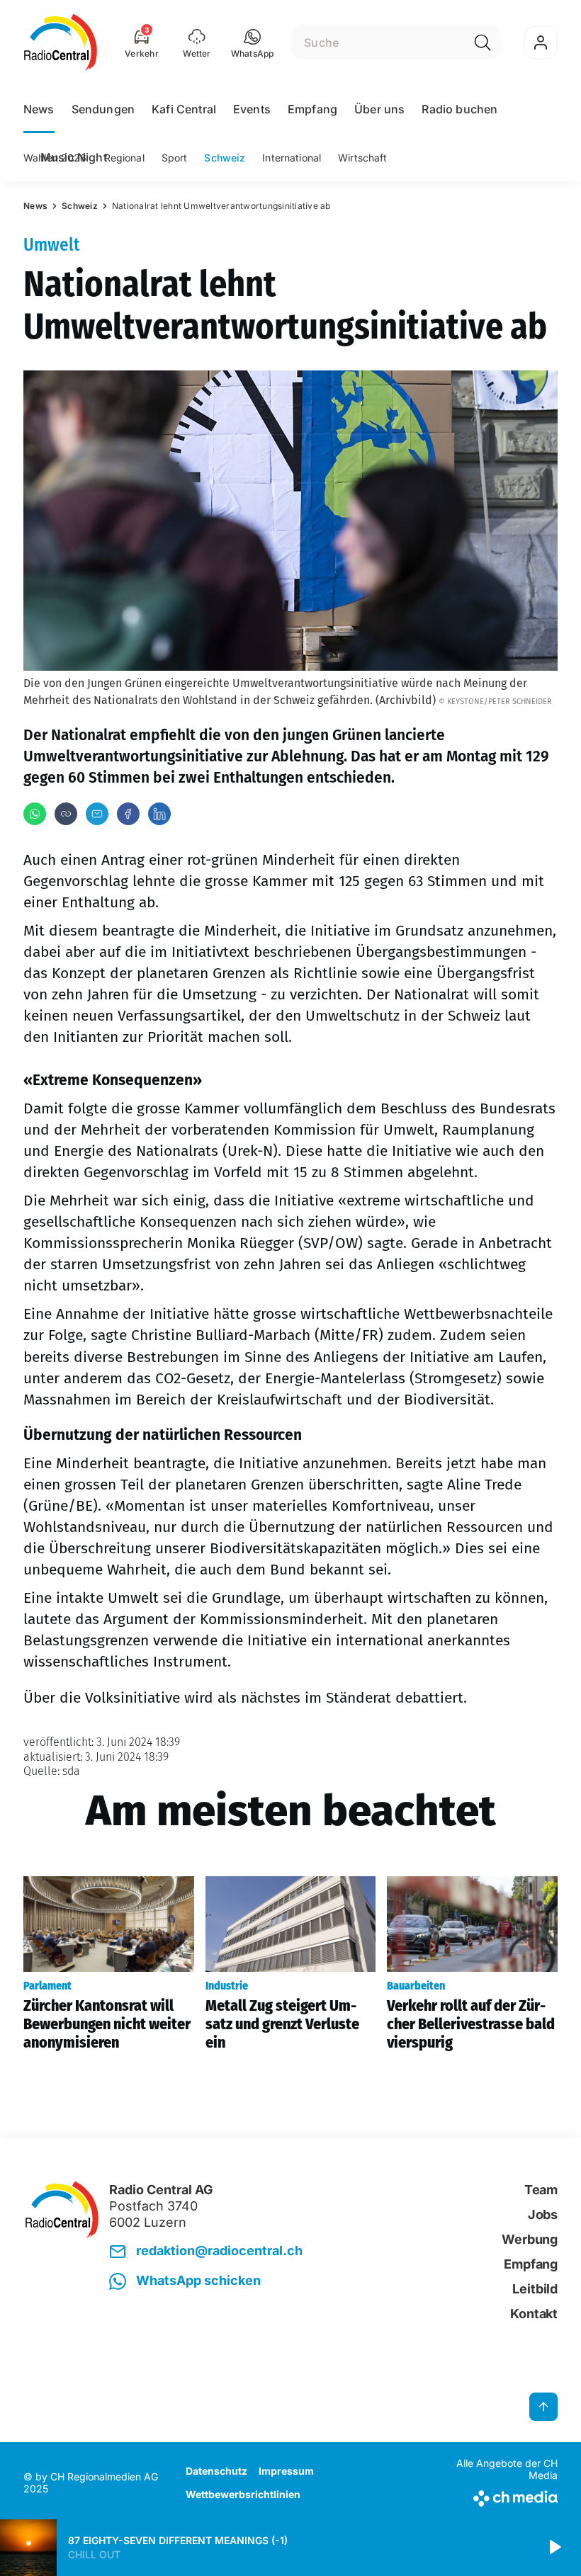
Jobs (543, 2214)
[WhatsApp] (35, 814)
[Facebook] (128, 814)
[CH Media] (496, 2496)
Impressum (286, 2471)
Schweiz (225, 158)
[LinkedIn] (159, 814)
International (292, 158)
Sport (175, 158)
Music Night (74, 157)
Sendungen (103, 109)
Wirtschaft (362, 158)
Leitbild (535, 2289)
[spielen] (554, 2548)
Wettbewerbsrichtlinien (243, 2494)
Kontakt (534, 2314)
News (39, 109)
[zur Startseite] (61, 42)
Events (252, 109)
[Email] (97, 814)
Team (541, 2190)
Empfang (312, 109)
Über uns (379, 109)
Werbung (530, 2239)
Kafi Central (184, 109)
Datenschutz (216, 2471)
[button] (253, 42)
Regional (124, 158)
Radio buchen (459, 109)
